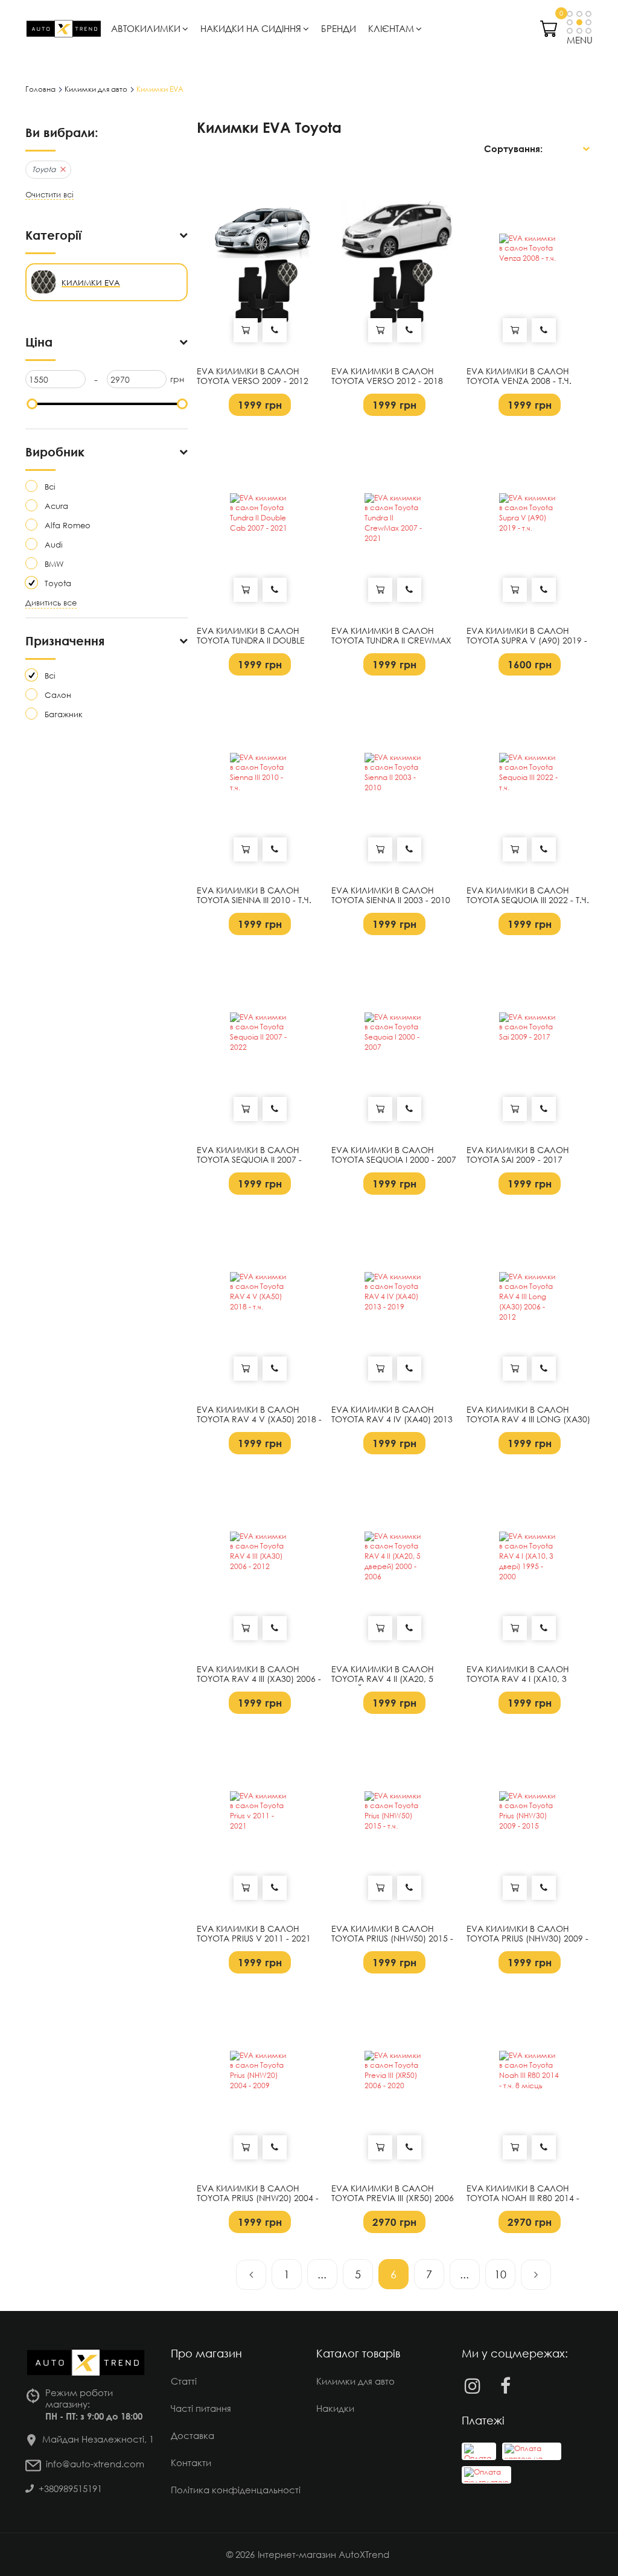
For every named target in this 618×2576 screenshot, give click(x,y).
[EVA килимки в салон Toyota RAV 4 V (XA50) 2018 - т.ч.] (260, 1302)
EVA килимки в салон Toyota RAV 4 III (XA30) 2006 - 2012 (259, 1680)
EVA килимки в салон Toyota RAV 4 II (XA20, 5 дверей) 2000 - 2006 (383, 1680)
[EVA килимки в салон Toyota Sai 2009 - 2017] (530, 1043)
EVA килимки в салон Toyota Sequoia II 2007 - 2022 (249, 1160)
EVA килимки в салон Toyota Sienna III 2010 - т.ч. (254, 896)
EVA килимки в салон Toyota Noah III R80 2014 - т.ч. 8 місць (523, 2199)
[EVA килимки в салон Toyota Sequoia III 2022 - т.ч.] (530, 783)
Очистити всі (49, 195)
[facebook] (505, 2386)
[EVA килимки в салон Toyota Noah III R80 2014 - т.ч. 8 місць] (530, 2081)
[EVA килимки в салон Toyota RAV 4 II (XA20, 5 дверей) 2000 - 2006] (394, 1562)
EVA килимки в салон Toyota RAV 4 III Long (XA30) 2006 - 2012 (528, 1420)
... (322, 2274)
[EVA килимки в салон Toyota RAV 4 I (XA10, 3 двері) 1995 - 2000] (530, 1562)
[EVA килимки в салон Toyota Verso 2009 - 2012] (260, 264)
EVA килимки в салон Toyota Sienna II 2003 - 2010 (391, 896)
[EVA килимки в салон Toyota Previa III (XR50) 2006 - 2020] (394, 2081)
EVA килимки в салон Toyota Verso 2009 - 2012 (253, 376)
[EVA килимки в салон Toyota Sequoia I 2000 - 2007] (394, 1043)
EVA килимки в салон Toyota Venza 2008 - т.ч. (519, 376)
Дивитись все (51, 603)
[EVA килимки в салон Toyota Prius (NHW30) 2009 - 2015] (530, 1821)
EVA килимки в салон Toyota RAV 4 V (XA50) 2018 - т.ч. (259, 1420)
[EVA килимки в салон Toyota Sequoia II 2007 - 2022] (260, 1043)
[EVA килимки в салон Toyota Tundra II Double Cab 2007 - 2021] (260, 523)
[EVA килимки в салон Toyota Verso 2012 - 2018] (394, 264)
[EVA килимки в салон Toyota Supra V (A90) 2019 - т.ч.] (530, 523)
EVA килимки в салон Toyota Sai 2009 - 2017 (518, 1155)
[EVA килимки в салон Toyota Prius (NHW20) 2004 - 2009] (260, 2081)
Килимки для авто (355, 2381)
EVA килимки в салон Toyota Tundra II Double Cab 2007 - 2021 (251, 641)
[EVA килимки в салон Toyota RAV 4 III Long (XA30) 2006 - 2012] (530, 1302)
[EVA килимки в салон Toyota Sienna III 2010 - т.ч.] (260, 783)
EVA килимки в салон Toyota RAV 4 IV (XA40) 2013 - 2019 (392, 1420)
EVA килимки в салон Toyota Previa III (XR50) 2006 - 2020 (393, 2199)
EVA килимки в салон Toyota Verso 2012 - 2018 (387, 376)
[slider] (32, 404)
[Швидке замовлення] (275, 330)
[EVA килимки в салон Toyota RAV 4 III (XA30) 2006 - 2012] (260, 1562)
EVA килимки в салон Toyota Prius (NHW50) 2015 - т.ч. (392, 1939)
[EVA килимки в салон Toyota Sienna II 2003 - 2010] (394, 783)
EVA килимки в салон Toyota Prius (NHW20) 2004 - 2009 (258, 2199)
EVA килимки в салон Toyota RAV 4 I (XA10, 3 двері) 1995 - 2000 (518, 1680)
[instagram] (472, 2386)
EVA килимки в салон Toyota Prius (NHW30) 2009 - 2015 (527, 1939)
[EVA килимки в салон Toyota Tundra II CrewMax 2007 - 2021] (394, 523)
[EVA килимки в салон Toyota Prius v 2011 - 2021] (260, 1821)
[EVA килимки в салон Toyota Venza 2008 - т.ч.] (530, 264)
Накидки (335, 2408)
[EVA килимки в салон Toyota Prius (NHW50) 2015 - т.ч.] (394, 1821)
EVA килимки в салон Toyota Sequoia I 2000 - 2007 (394, 1155)
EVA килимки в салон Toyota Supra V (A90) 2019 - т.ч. (527, 641)
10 (500, 2274)
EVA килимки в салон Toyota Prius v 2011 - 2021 (254, 1934)
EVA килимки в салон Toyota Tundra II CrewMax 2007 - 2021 (391, 641)
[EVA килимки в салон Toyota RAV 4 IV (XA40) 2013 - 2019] (394, 1302)
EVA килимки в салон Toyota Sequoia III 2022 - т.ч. (528, 896)
